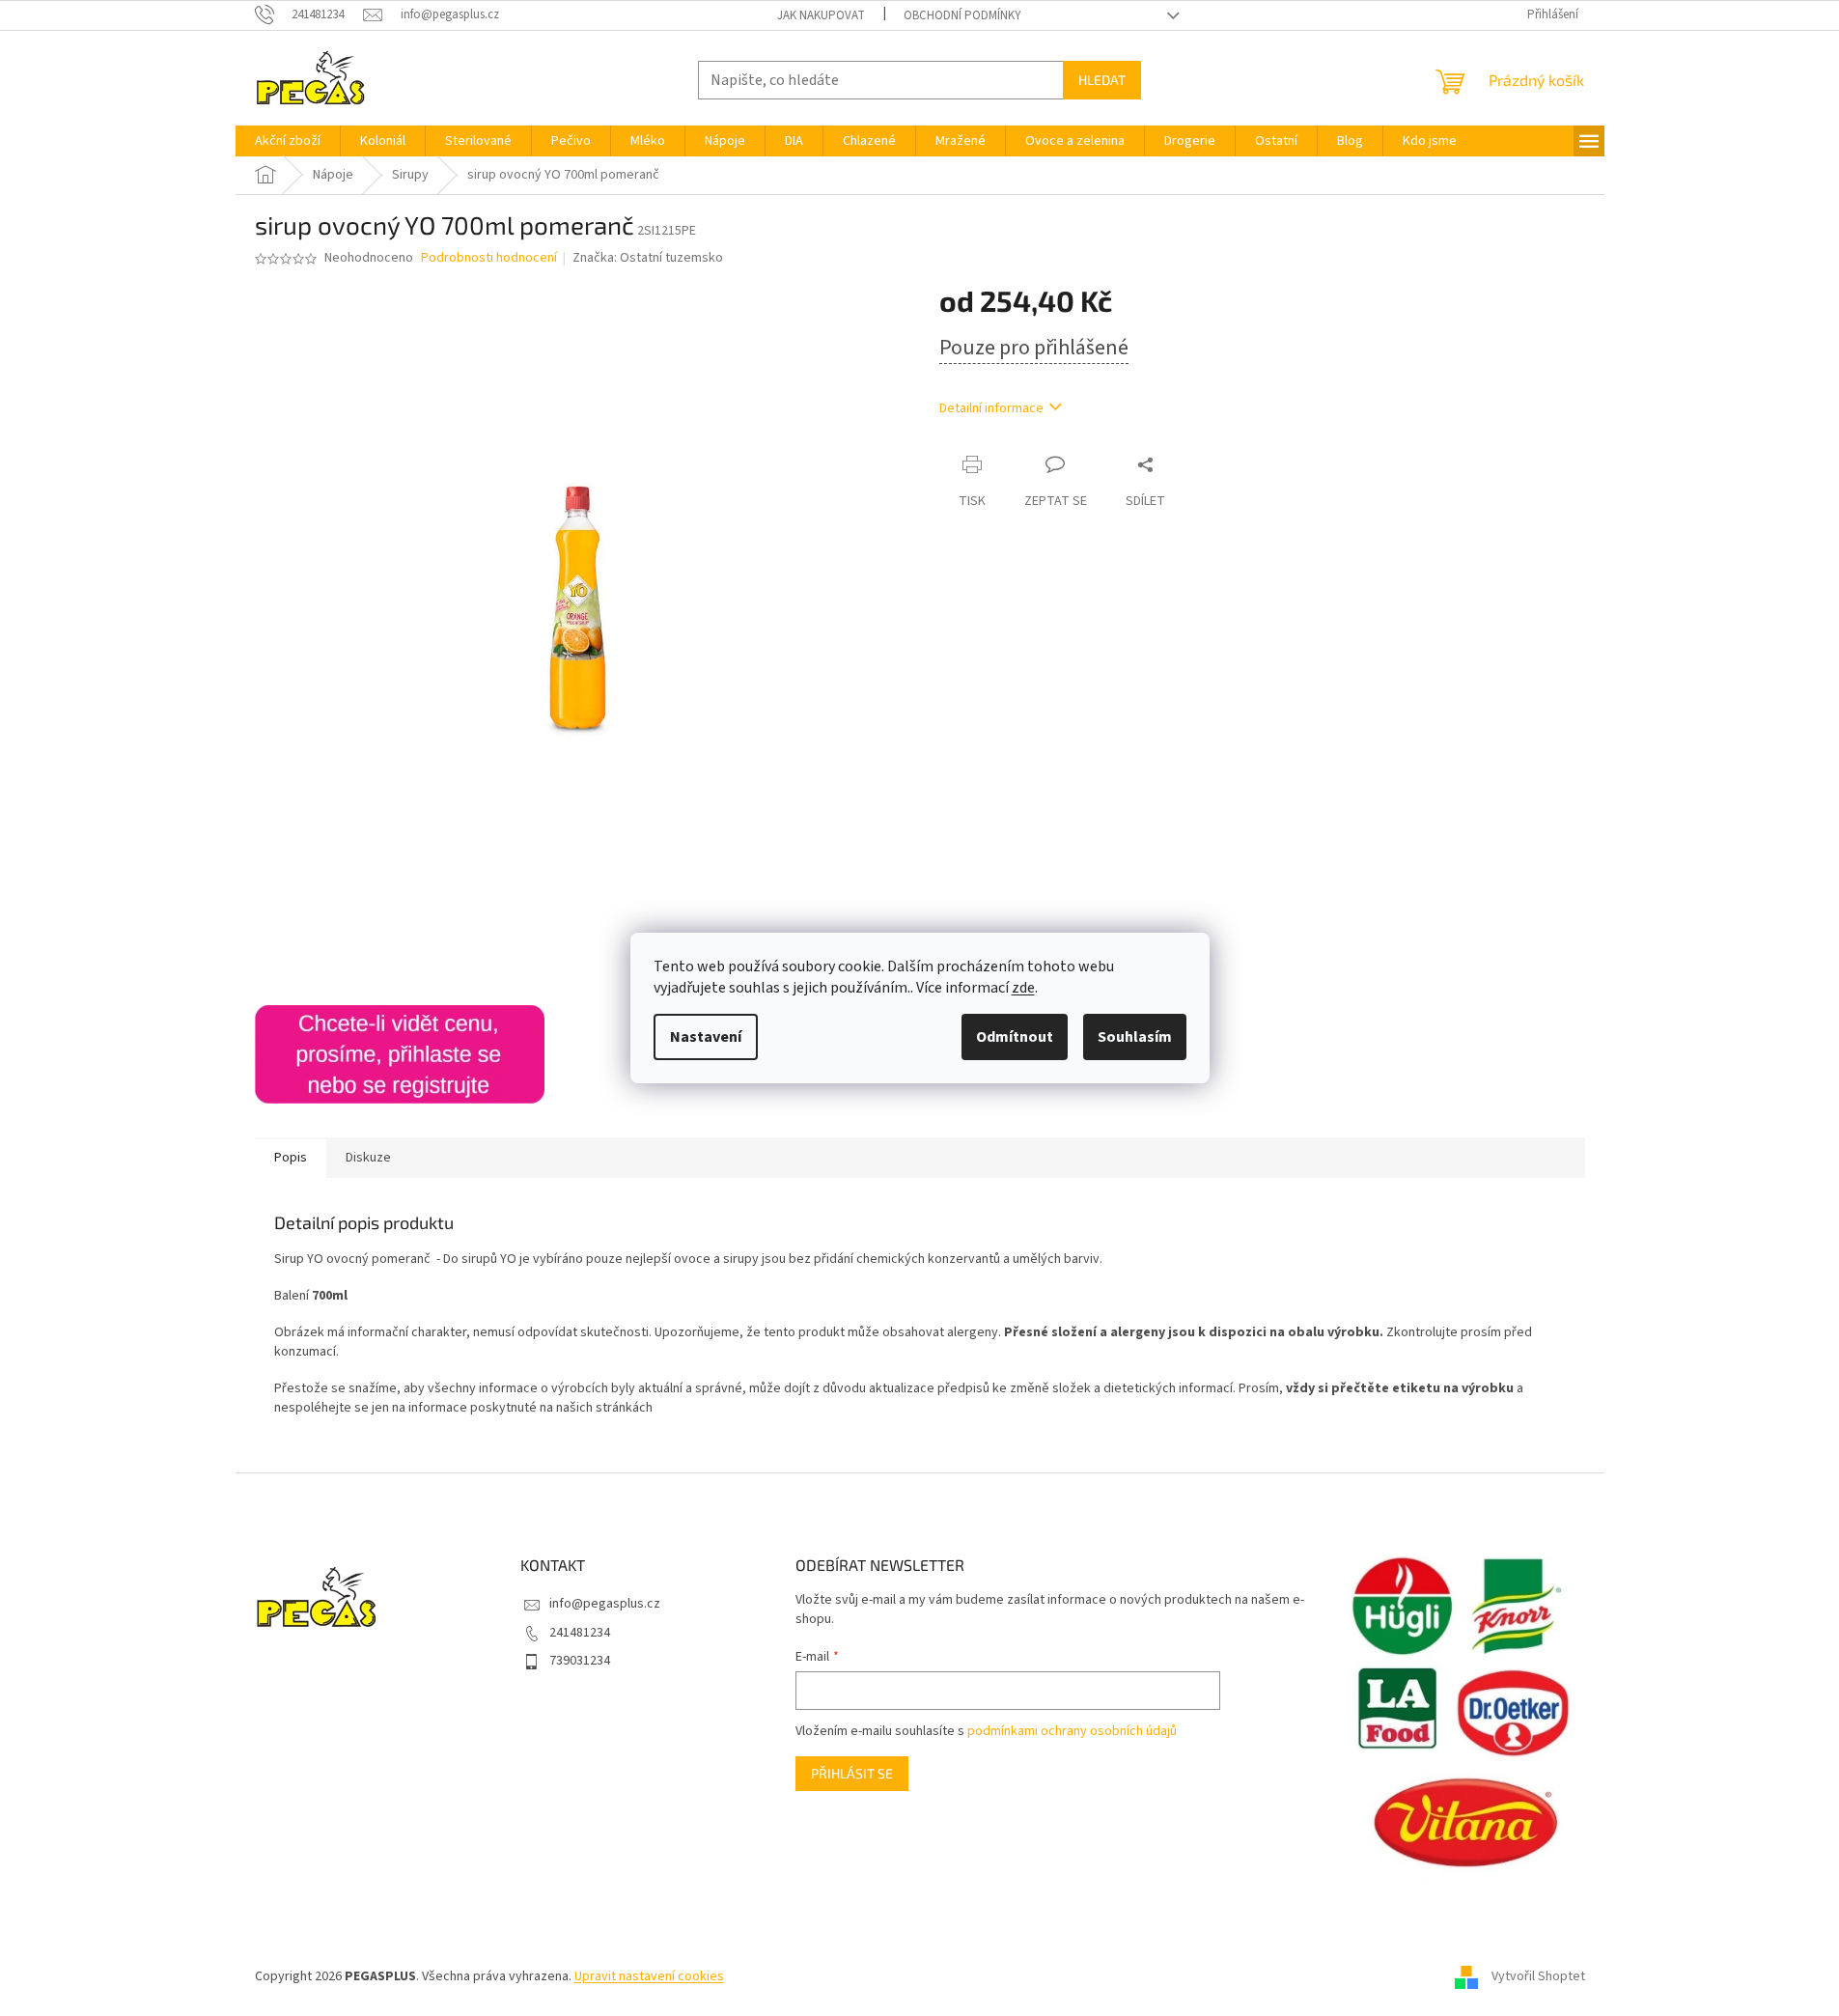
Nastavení (706, 1037)
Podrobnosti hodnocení (489, 258)
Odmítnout (1015, 1037)
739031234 (580, 1661)
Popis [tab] (291, 1158)
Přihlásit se (852, 1773)
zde (1023, 988)
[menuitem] (288, 141)
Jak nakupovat (821, 15)
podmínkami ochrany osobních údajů (1072, 1731)
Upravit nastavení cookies (649, 1976)
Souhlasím (1135, 1037)
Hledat (1102, 80)
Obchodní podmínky (962, 15)
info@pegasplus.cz (605, 1604)
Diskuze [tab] (368, 1158)
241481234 (580, 1633)
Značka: (648, 258)
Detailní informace (991, 408)
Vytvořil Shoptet (1538, 1976)
